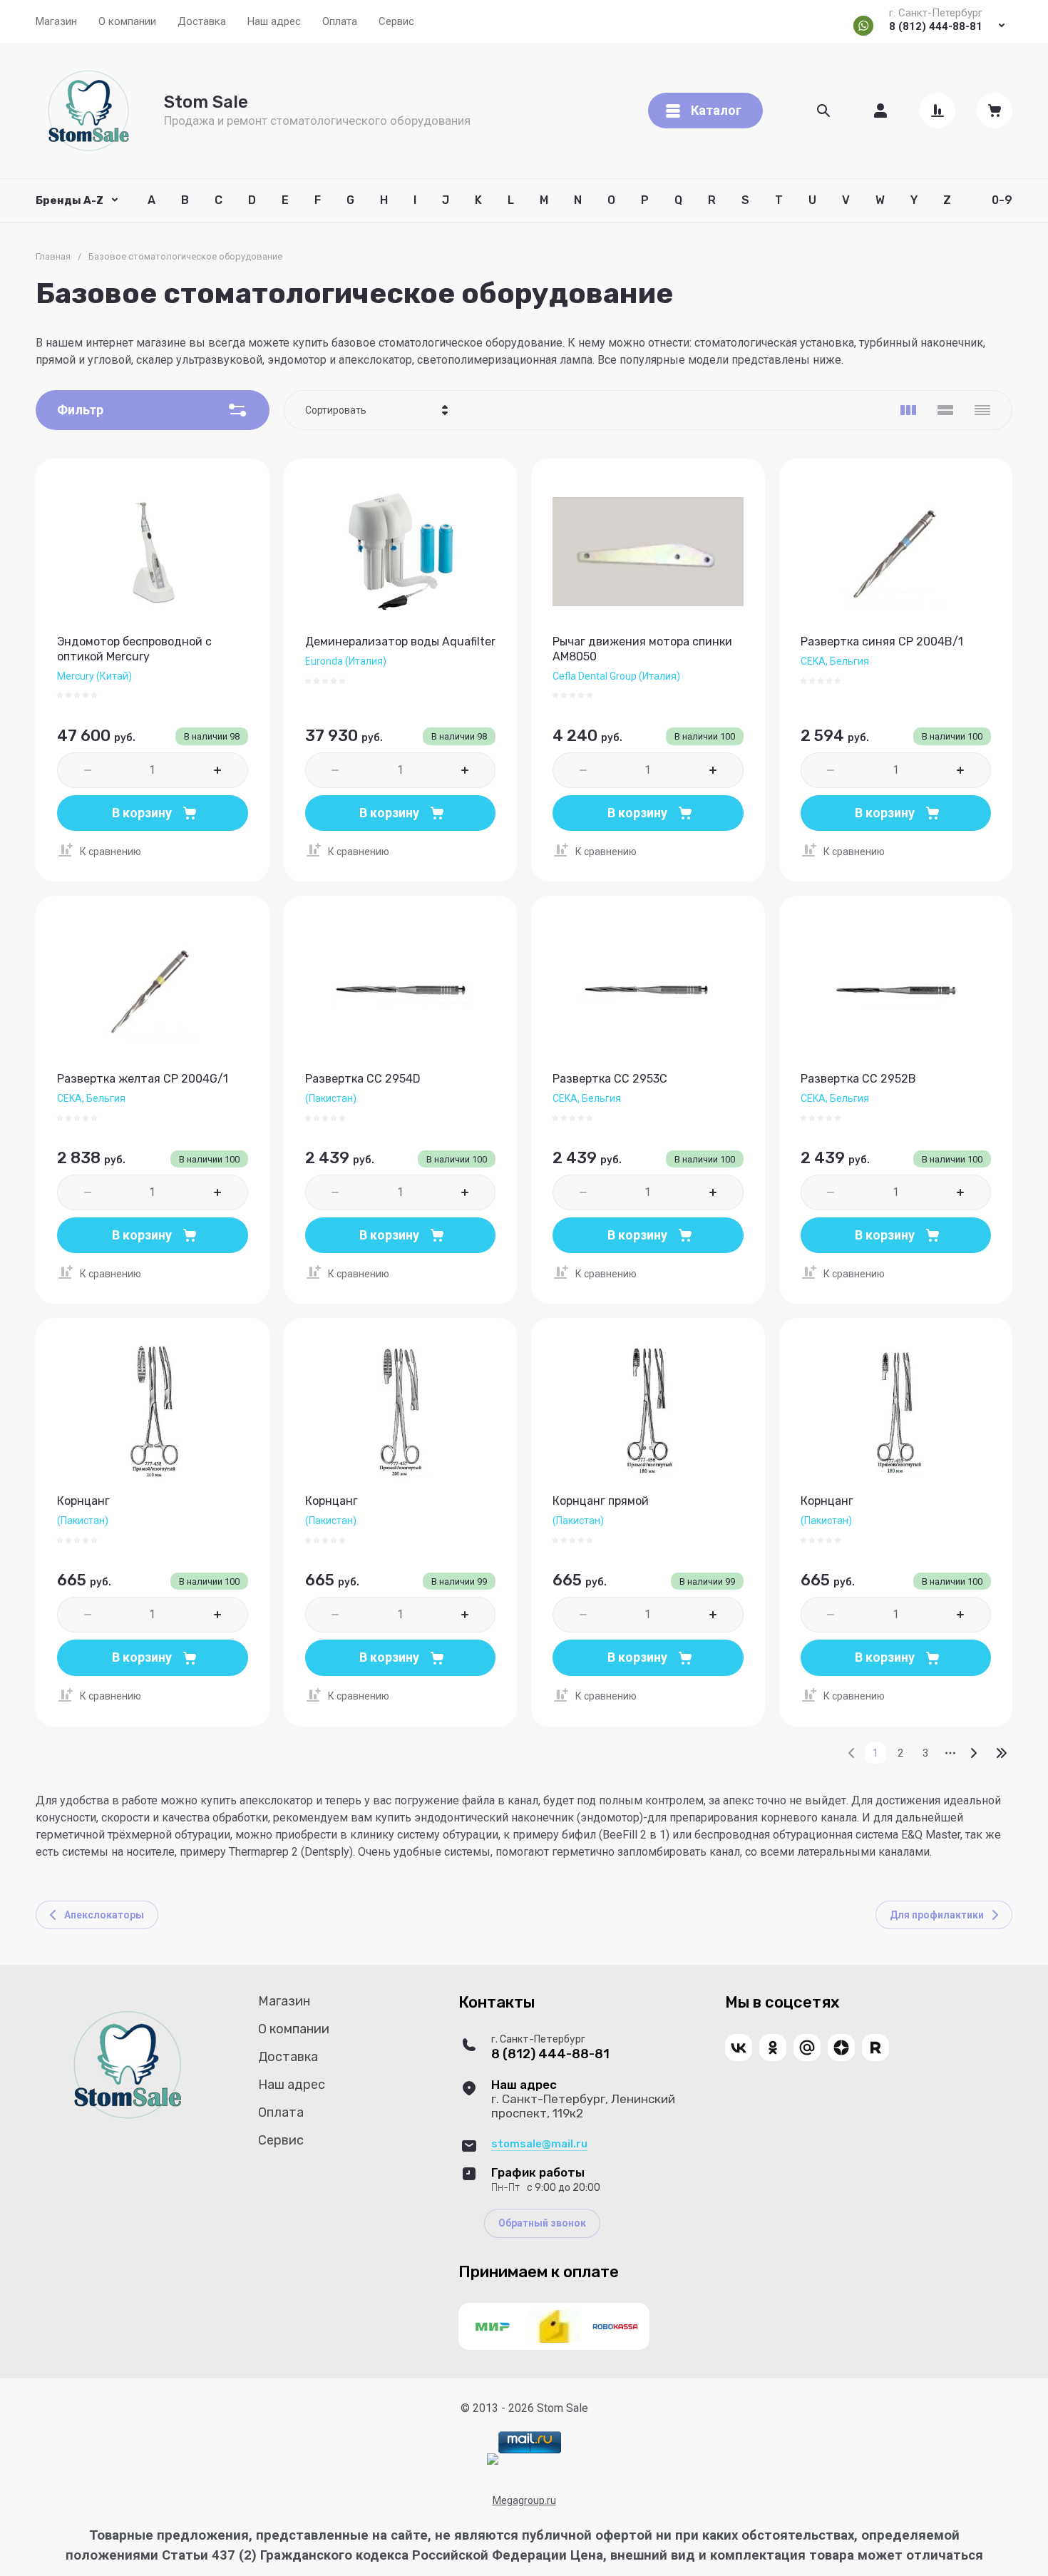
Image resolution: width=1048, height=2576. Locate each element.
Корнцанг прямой (601, 1501)
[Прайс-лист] (982, 410)
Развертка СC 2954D (363, 1079)
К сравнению (111, 852)
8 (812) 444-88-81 (936, 26)
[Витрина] (908, 410)
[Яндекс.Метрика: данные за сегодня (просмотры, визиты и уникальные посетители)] (493, 2459)
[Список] (945, 410)
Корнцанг (83, 1501)
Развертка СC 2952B (858, 1079)
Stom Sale (206, 102)
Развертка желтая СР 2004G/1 (143, 1079)
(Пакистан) (331, 1098)
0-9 (1002, 200)
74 (1002, 1753)
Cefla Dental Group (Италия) (616, 676)
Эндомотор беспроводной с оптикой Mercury (134, 649)
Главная (53, 256)
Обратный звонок (542, 2223)
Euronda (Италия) (346, 661)
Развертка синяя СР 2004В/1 (882, 642)
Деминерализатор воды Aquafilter (400, 642)
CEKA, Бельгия (835, 661)
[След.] (973, 1753)
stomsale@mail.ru (539, 2144)
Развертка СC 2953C (610, 1079)
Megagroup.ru (524, 2500)
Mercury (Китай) (94, 676)
